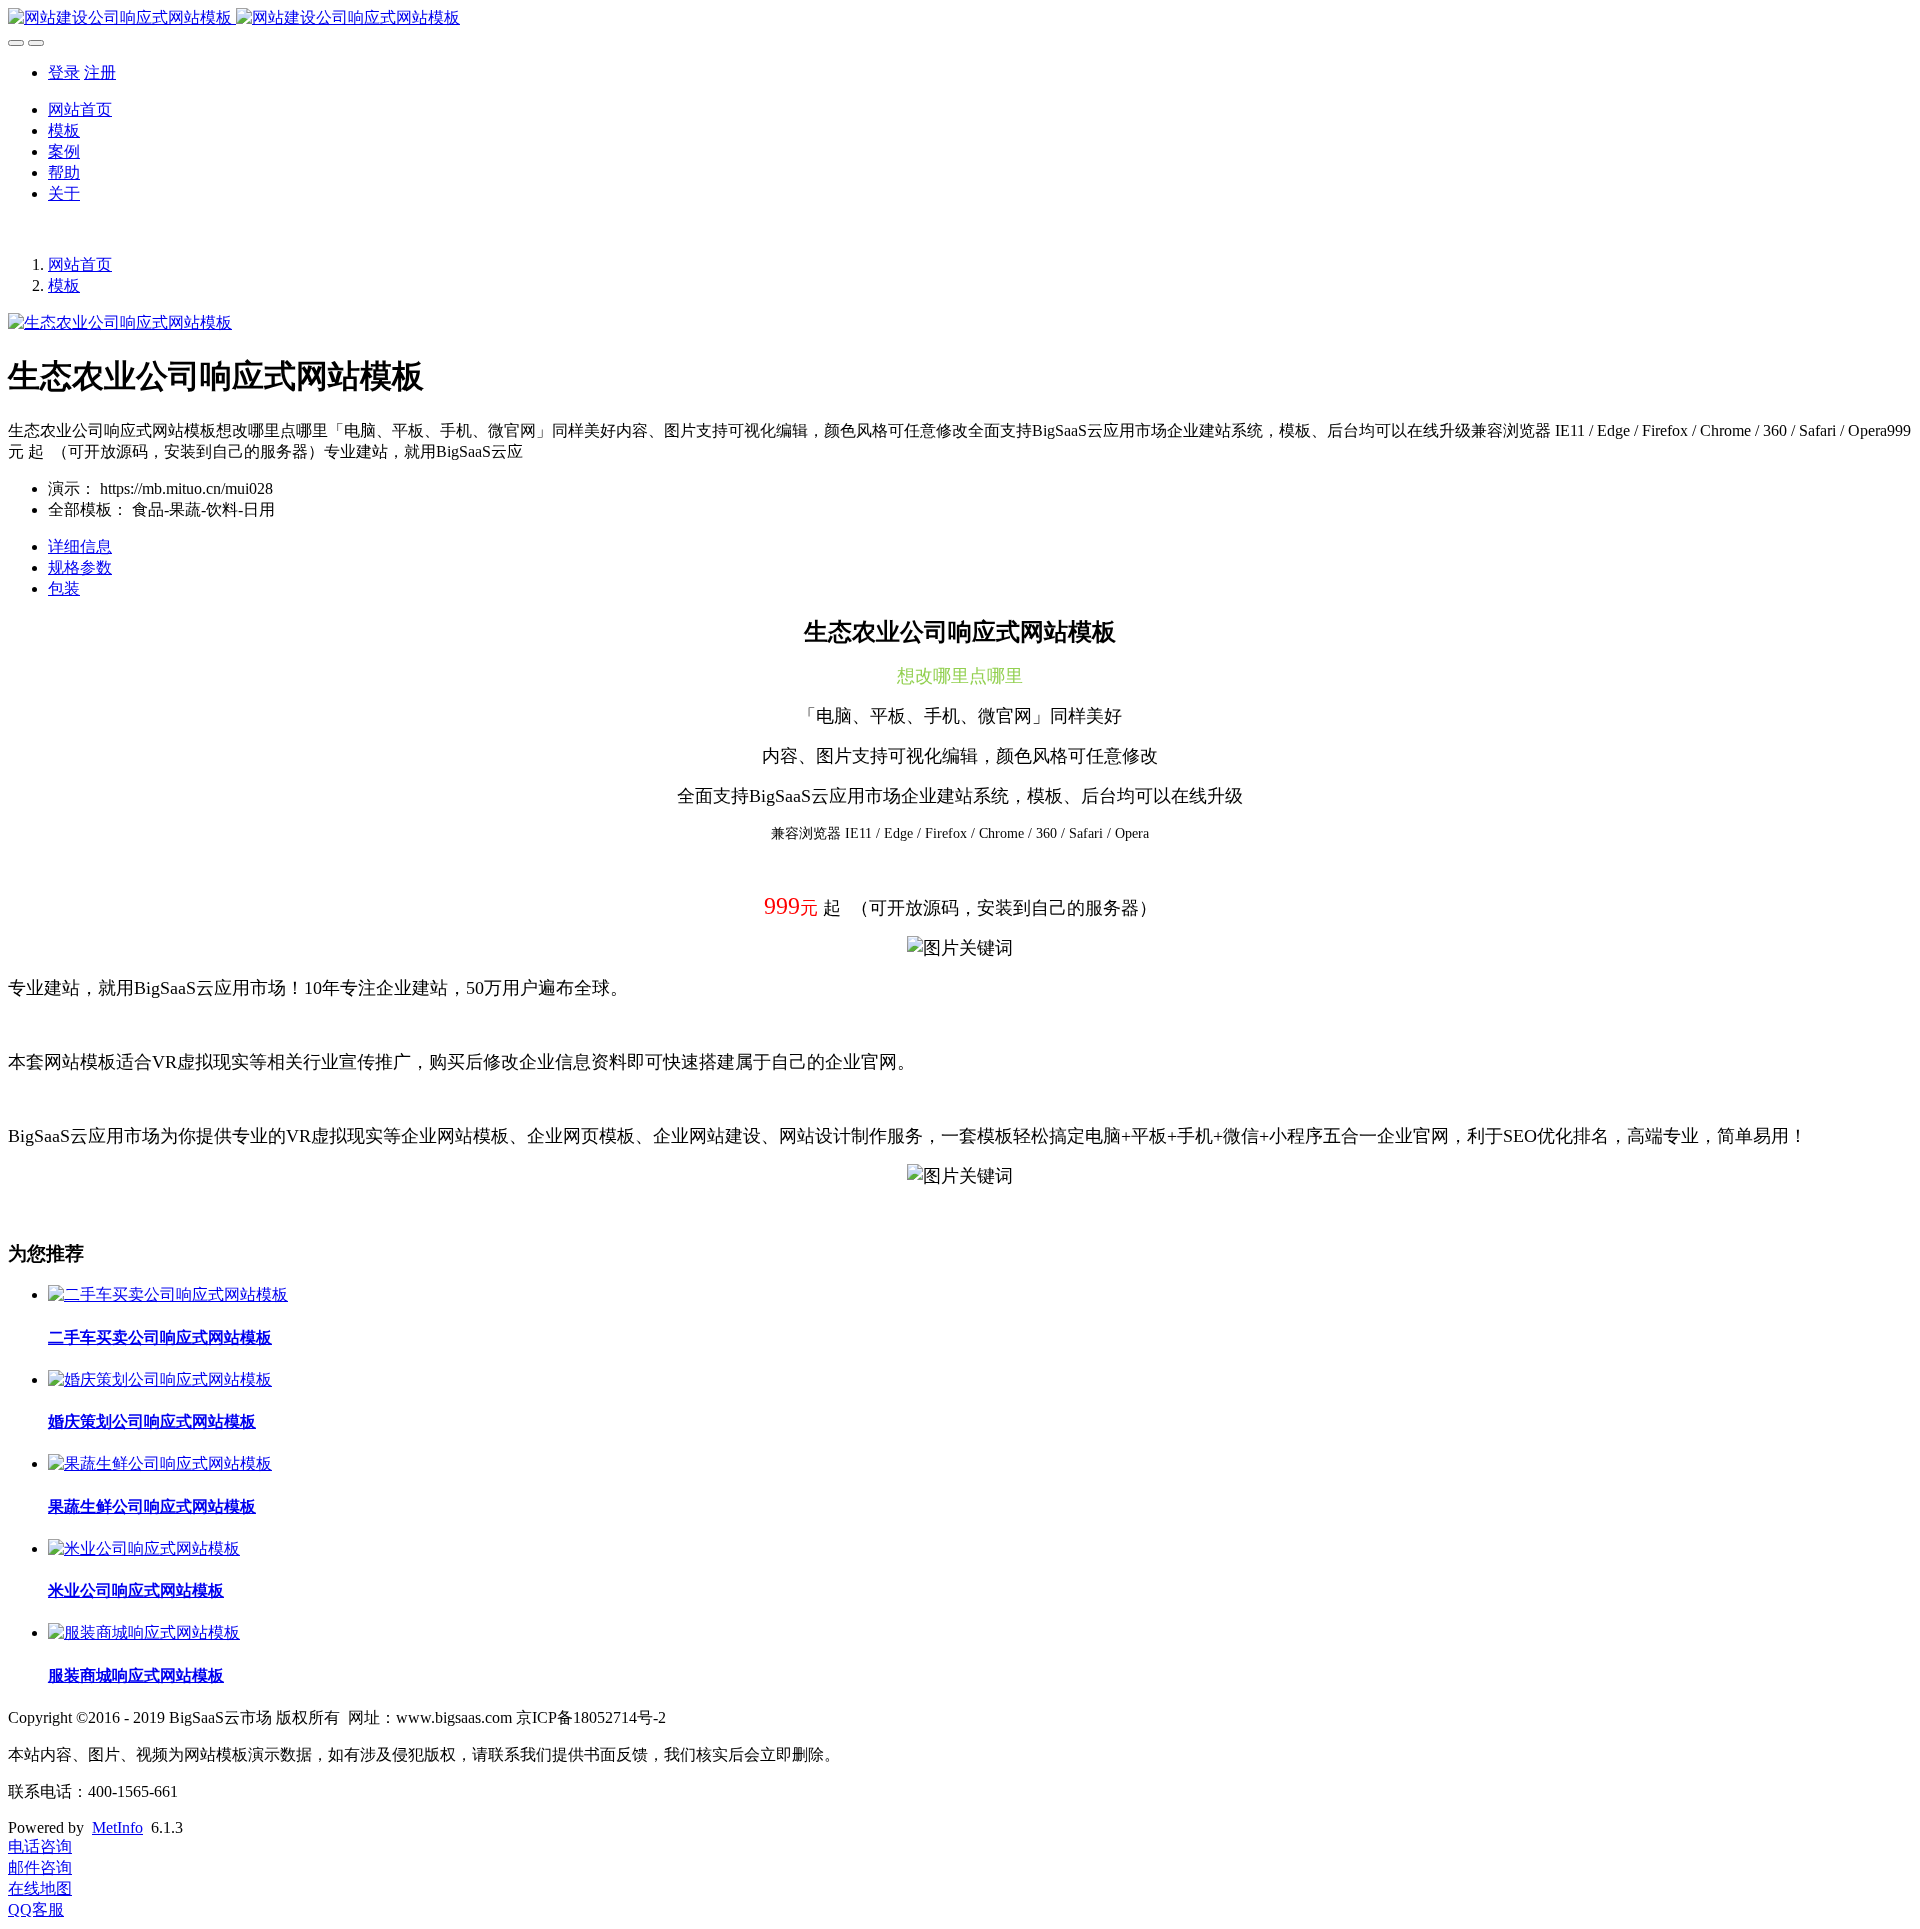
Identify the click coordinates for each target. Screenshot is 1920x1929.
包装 (64, 588)
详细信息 (80, 546)
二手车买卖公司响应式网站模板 (160, 1337)
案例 (64, 151)
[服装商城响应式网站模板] (144, 1632)
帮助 (64, 172)
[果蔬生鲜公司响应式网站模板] (160, 1463)
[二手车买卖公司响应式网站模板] (168, 1294)
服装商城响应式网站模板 (136, 1675)
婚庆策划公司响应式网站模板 (152, 1421)
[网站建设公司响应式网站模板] (960, 18)
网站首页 (80, 109)
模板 (64, 130)
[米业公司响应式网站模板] (144, 1548)
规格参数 (80, 567)
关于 (64, 193)
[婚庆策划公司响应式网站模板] (160, 1379)
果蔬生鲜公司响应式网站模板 (152, 1506)
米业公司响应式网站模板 (136, 1590)
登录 (64, 72)
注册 (100, 72)
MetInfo (117, 1827)
